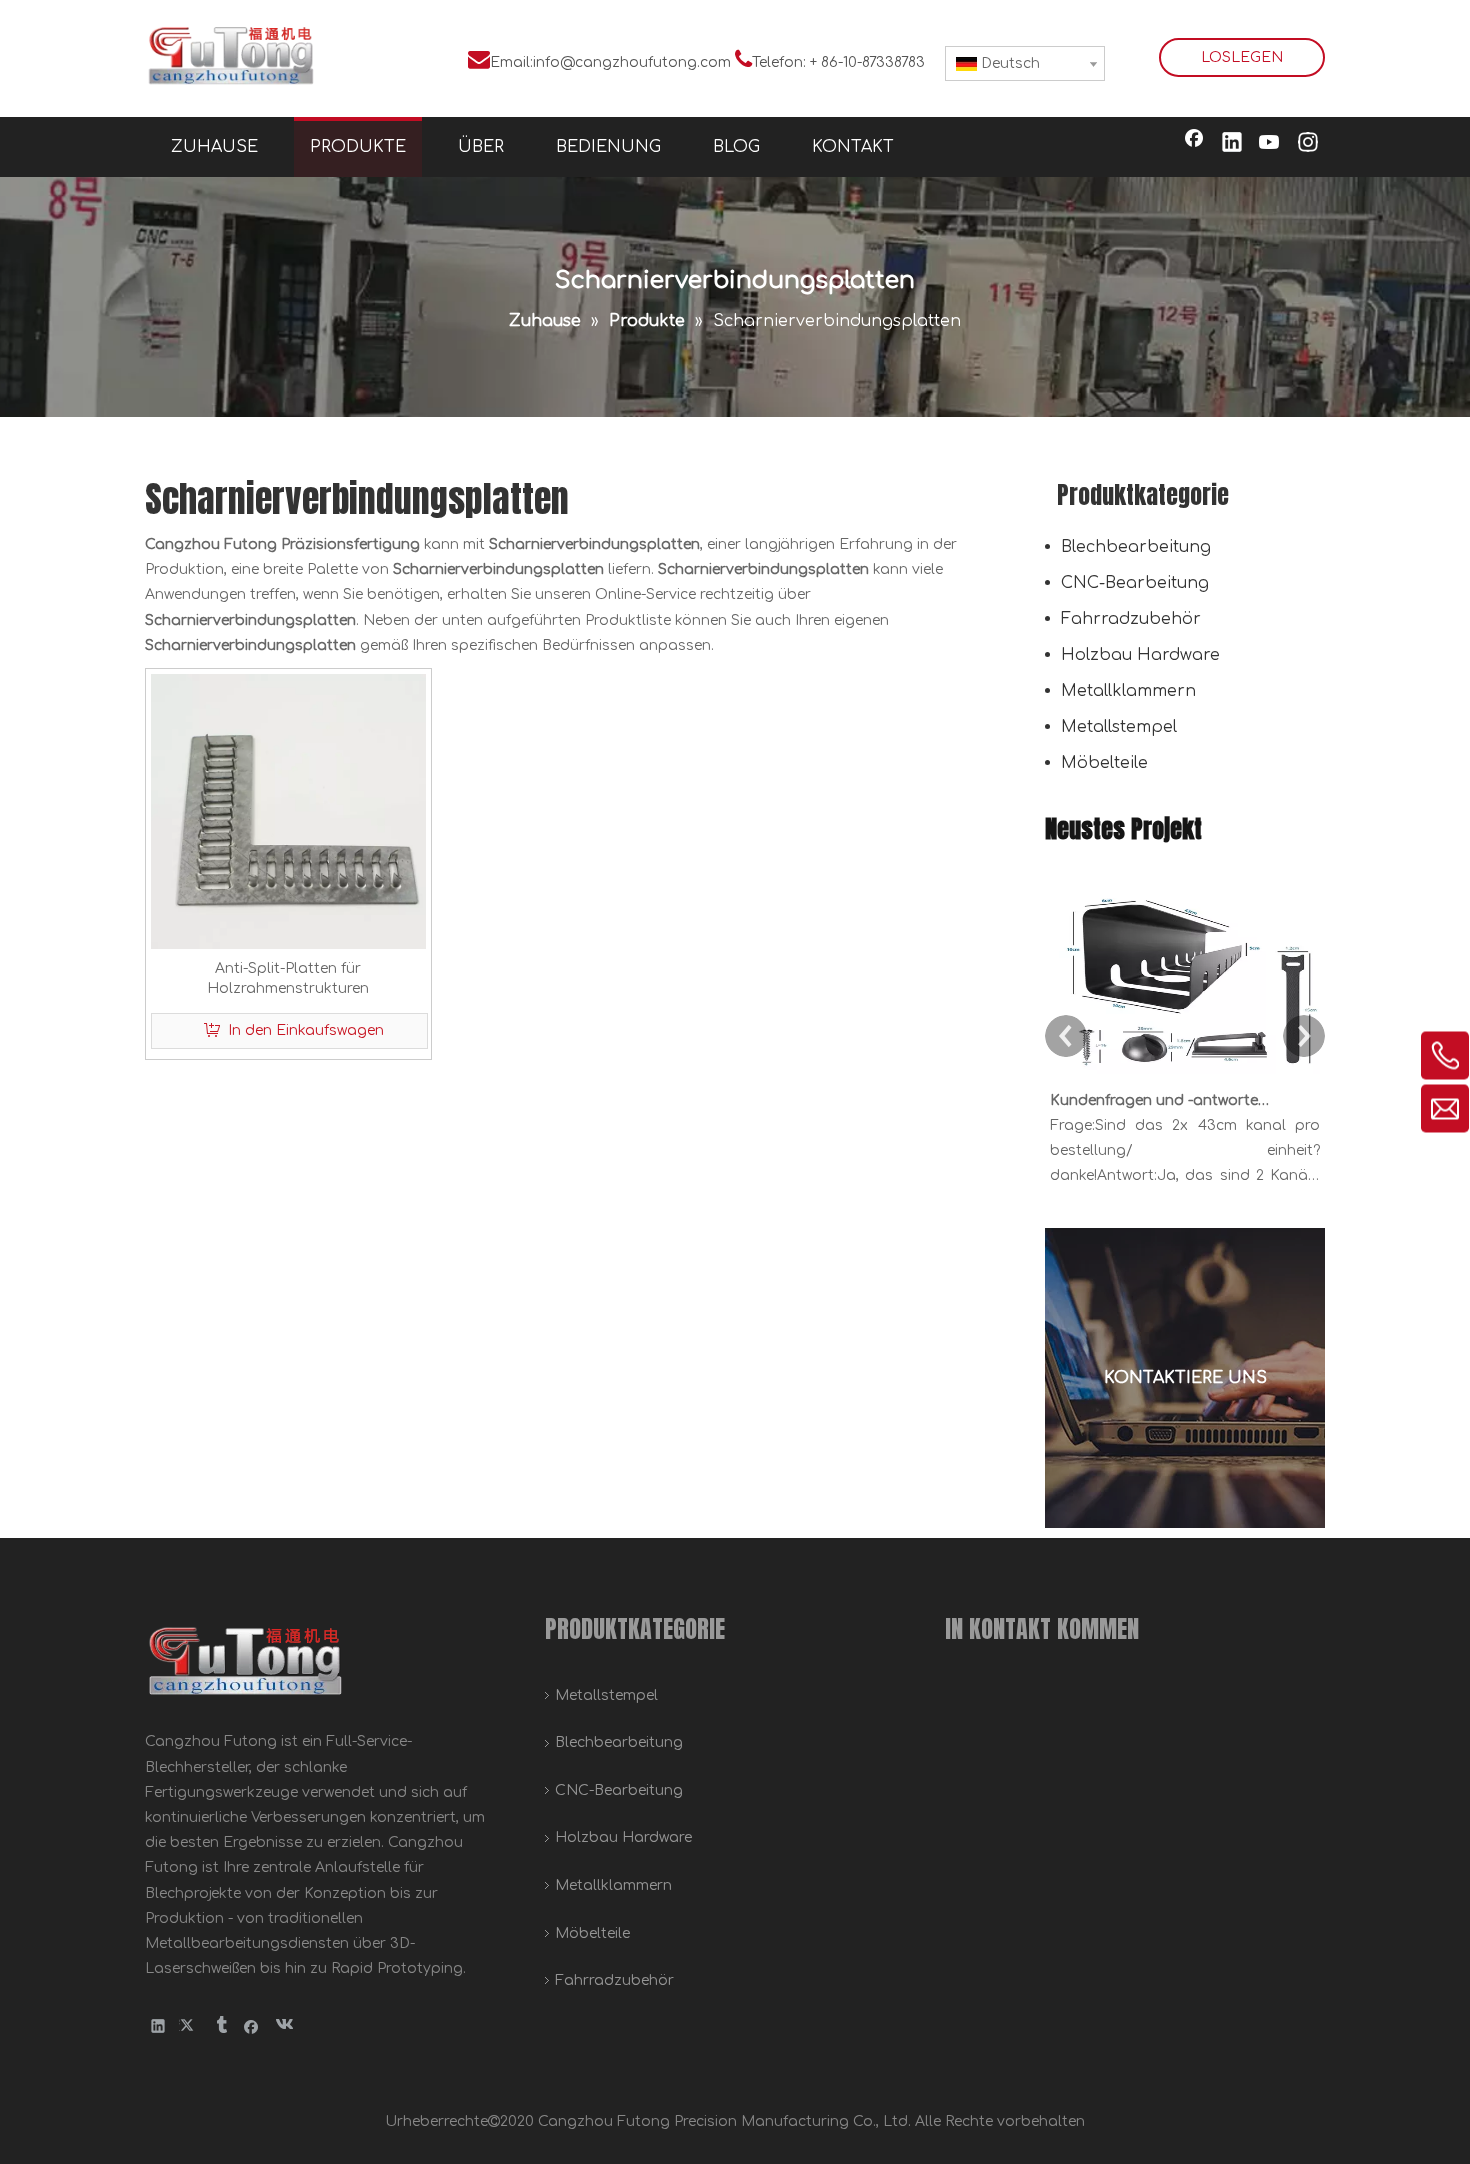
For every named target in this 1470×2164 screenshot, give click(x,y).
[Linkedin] (1232, 144)
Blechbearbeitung (1136, 547)
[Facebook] (1194, 144)
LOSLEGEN (1242, 57)
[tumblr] (220, 2025)
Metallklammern (1128, 691)
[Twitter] (189, 2025)
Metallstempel (1119, 727)
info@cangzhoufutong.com (632, 62)
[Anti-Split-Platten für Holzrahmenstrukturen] (288, 810)
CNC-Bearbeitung (1135, 583)
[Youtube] (1270, 144)
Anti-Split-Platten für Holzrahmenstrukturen (288, 978)
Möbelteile (1104, 763)
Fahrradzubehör (1131, 619)
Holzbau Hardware (1140, 655)
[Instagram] (1308, 144)
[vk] (282, 2025)
